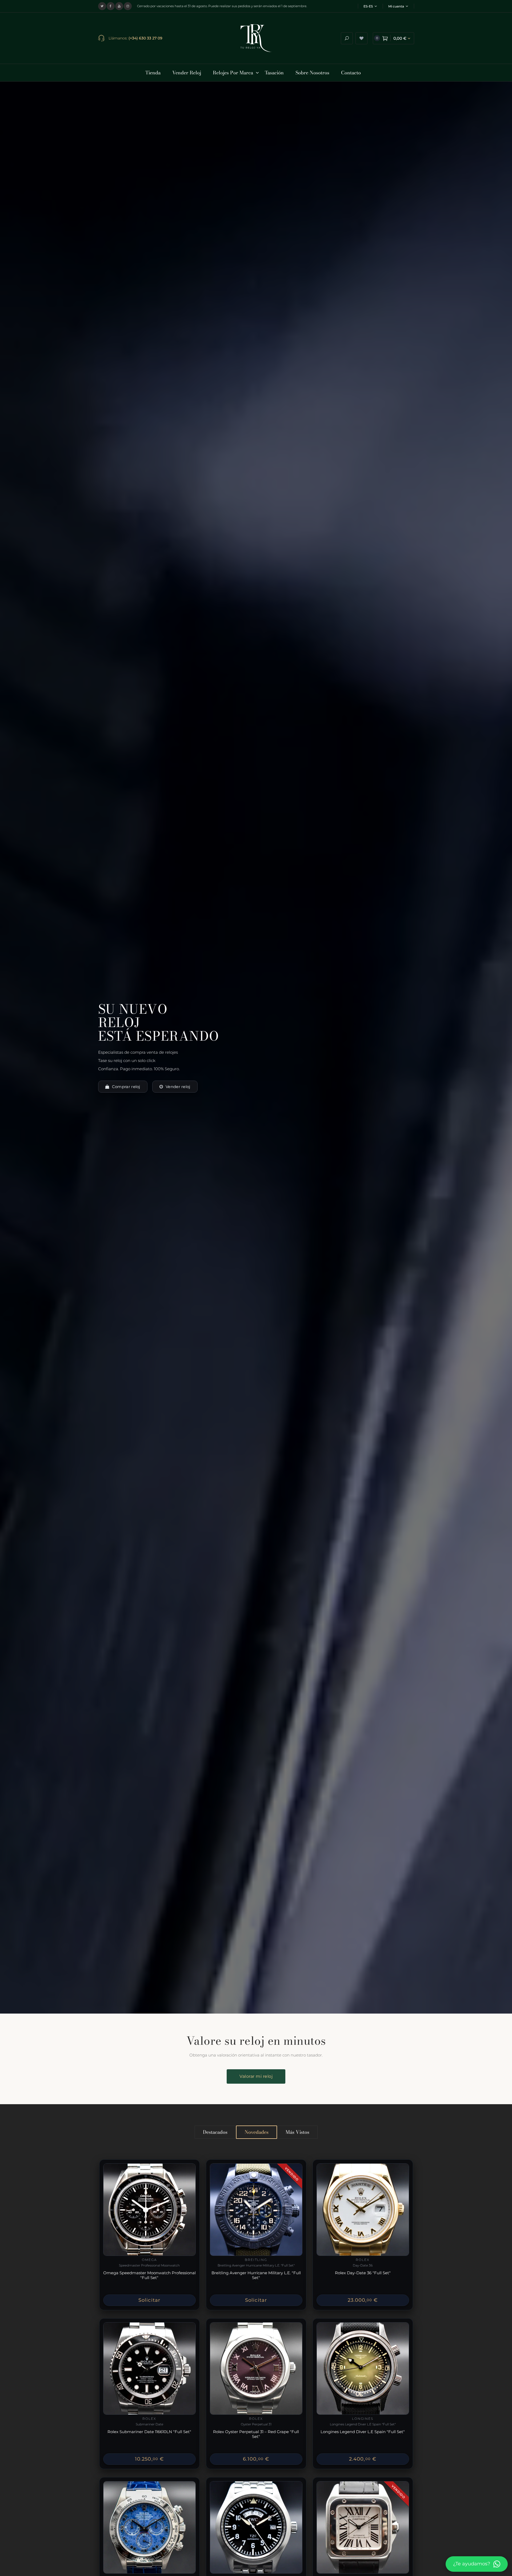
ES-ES (368, 6)
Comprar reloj (126, 1087)
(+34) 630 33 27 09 (145, 38)
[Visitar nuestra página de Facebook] (111, 6)
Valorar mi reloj (256, 2076)
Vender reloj (178, 1087)
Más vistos (297, 2132)
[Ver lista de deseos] (361, 38)
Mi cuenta (396, 6)
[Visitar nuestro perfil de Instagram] (128, 6)
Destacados (215, 2132)
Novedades (257, 2132)
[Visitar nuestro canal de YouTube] (119, 6)
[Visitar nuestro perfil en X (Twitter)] (102, 6)
